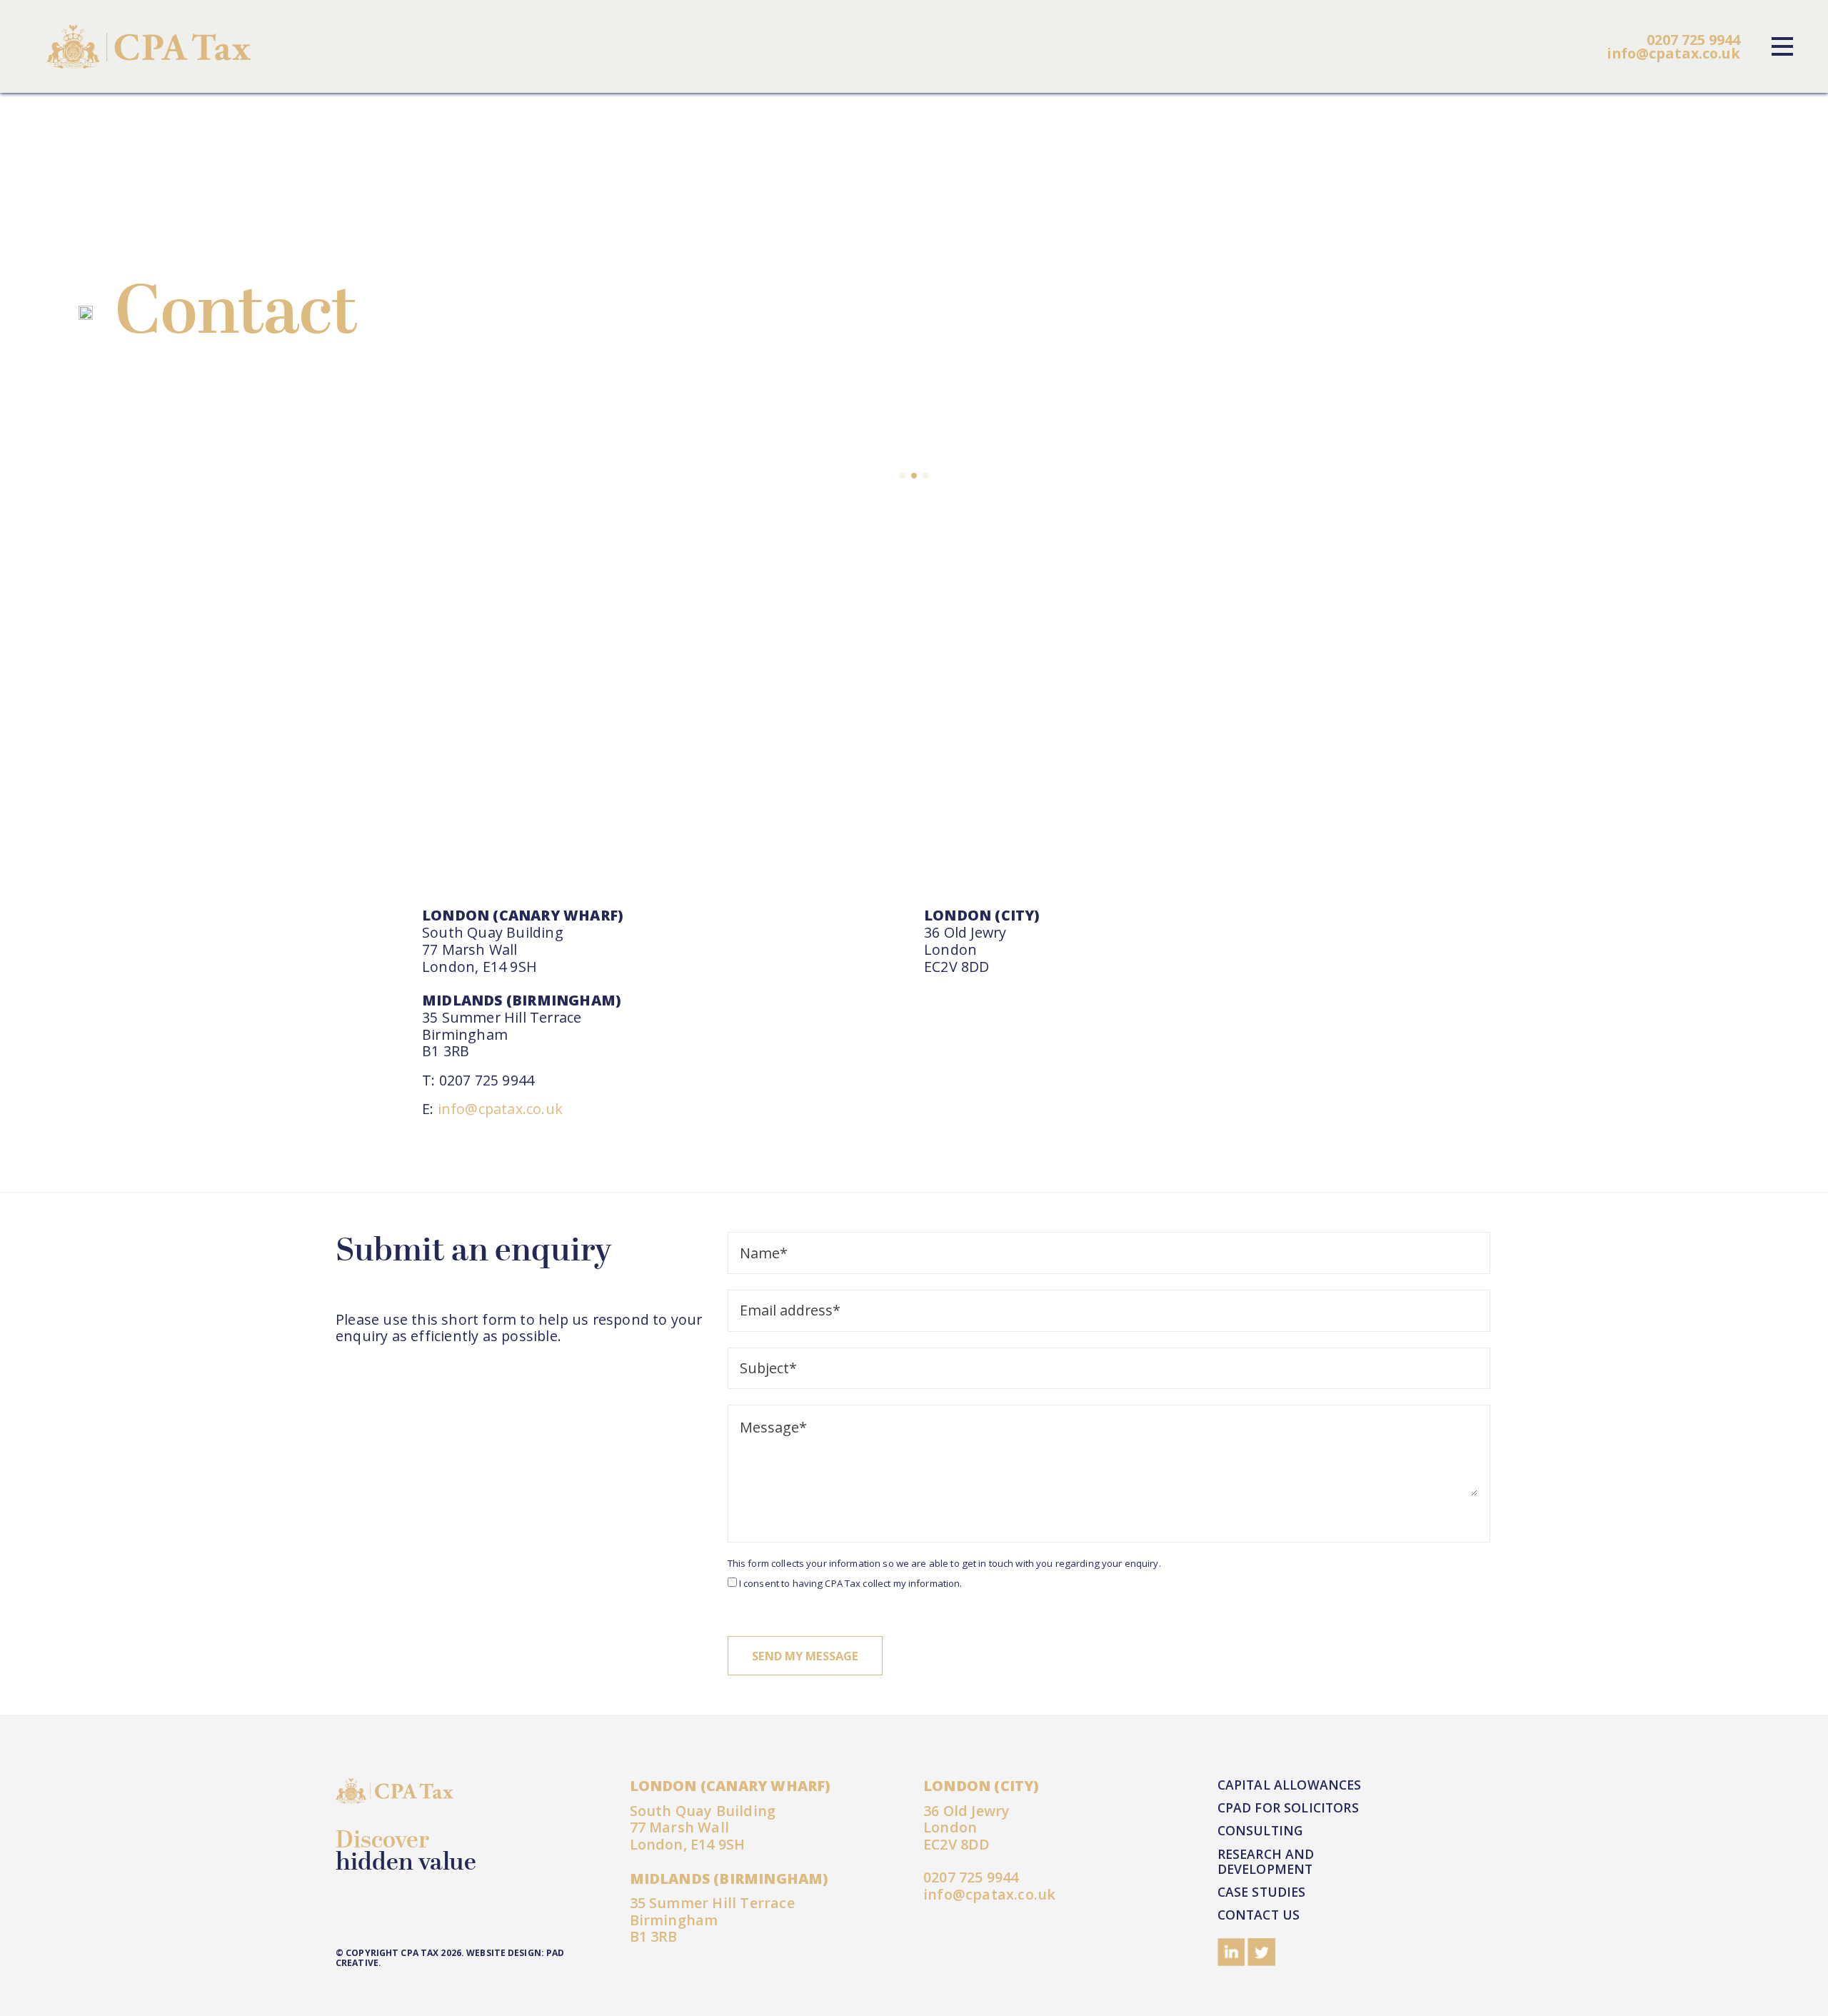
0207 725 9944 (1693, 40)
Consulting (1260, 1830)
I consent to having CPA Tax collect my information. (851, 1584)
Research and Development (1266, 1861)
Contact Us (1259, 1915)
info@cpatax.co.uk (1673, 53)
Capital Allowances (1290, 1785)
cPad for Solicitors (1288, 1807)
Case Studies (1262, 1892)
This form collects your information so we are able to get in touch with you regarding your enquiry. (944, 1564)
